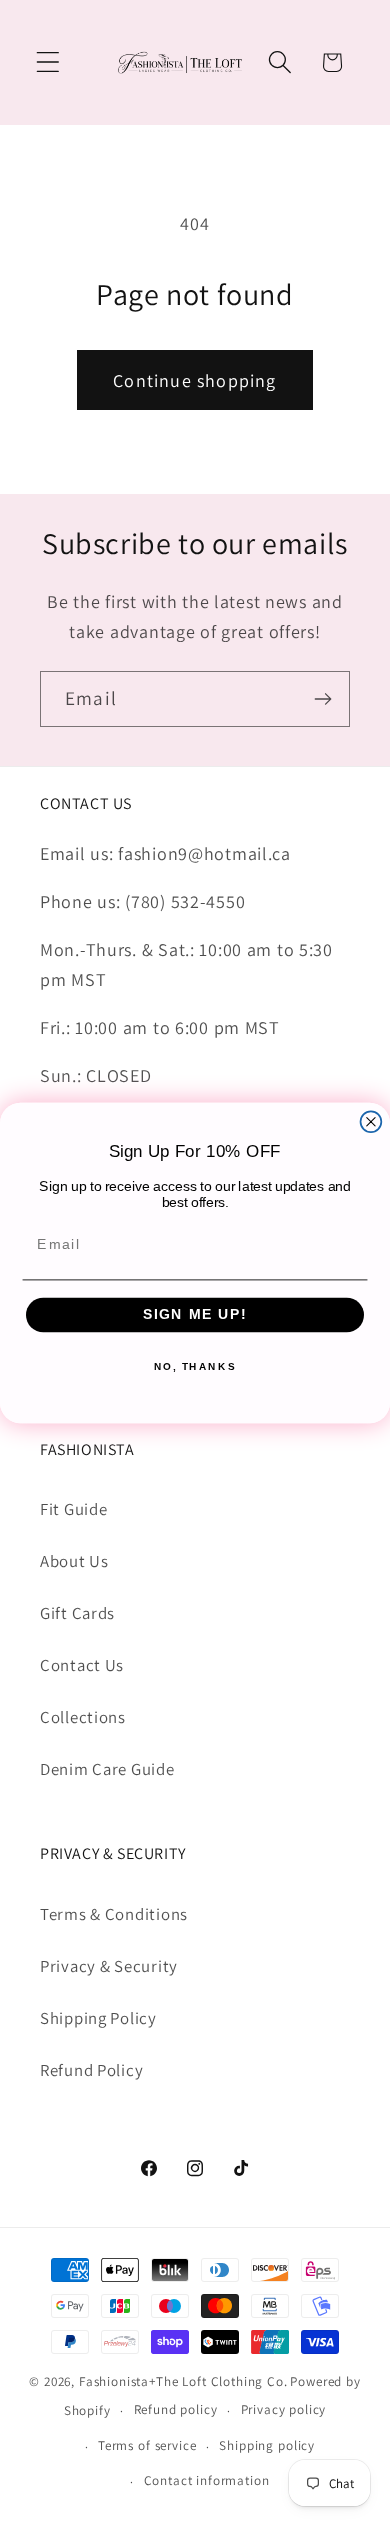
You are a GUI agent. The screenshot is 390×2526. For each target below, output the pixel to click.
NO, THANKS (195, 1367)
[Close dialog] (371, 1121)
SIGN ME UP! (195, 1314)
